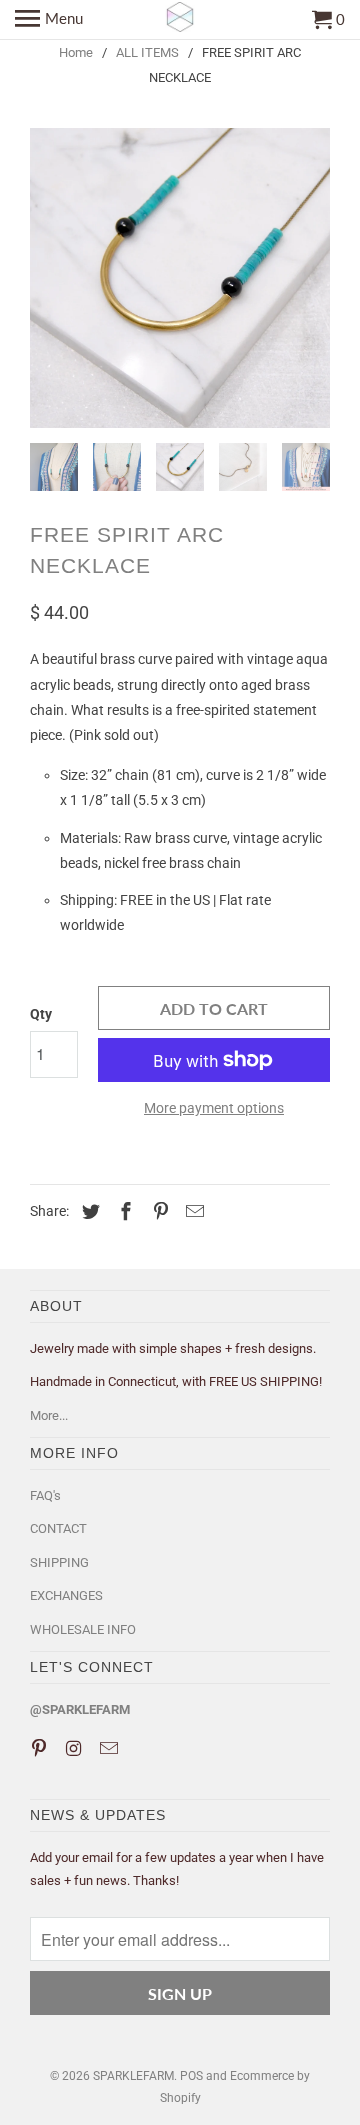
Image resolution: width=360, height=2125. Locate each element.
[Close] (329, 856)
